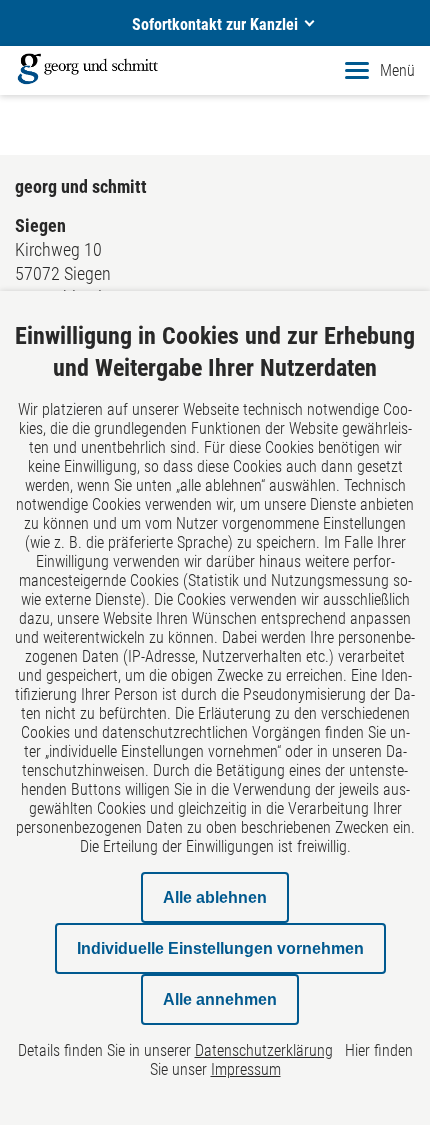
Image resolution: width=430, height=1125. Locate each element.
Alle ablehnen (215, 897)
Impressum (246, 1069)
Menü (397, 70)
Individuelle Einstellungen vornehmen (220, 948)
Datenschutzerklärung (264, 1050)
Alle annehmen (220, 999)
